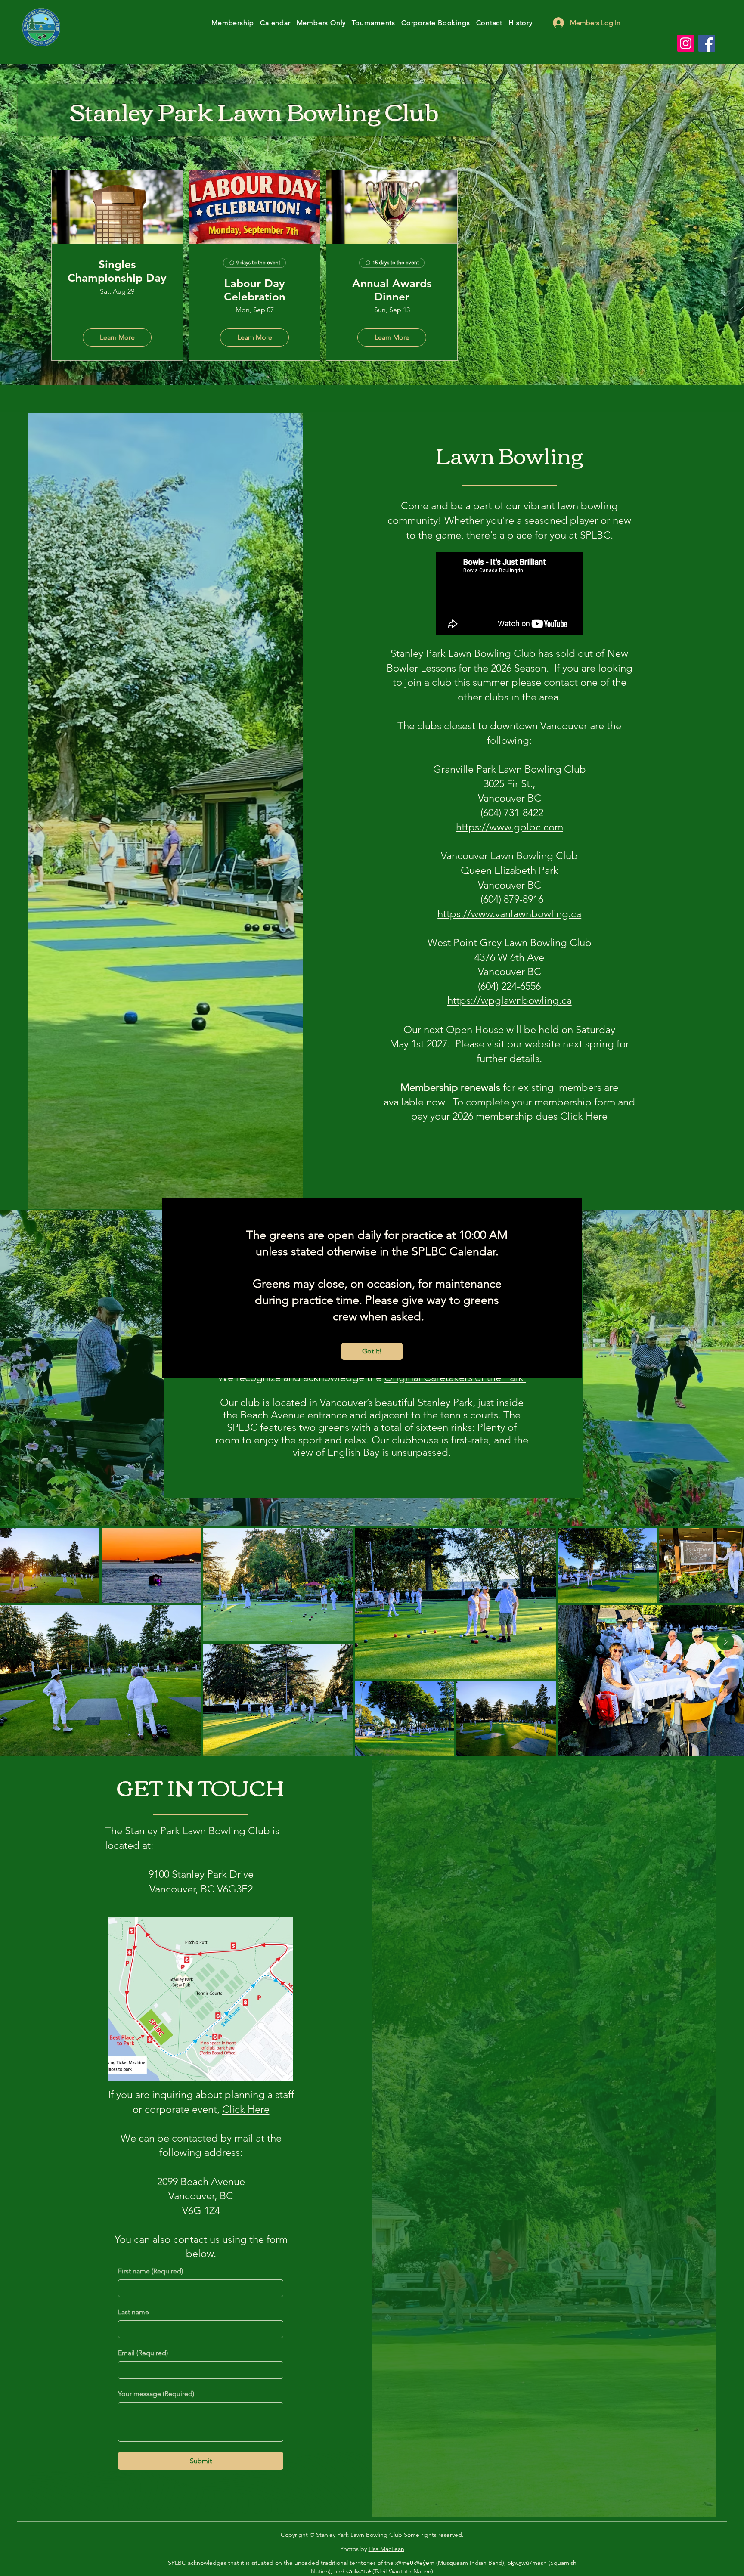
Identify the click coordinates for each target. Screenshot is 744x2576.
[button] (372, 1351)
